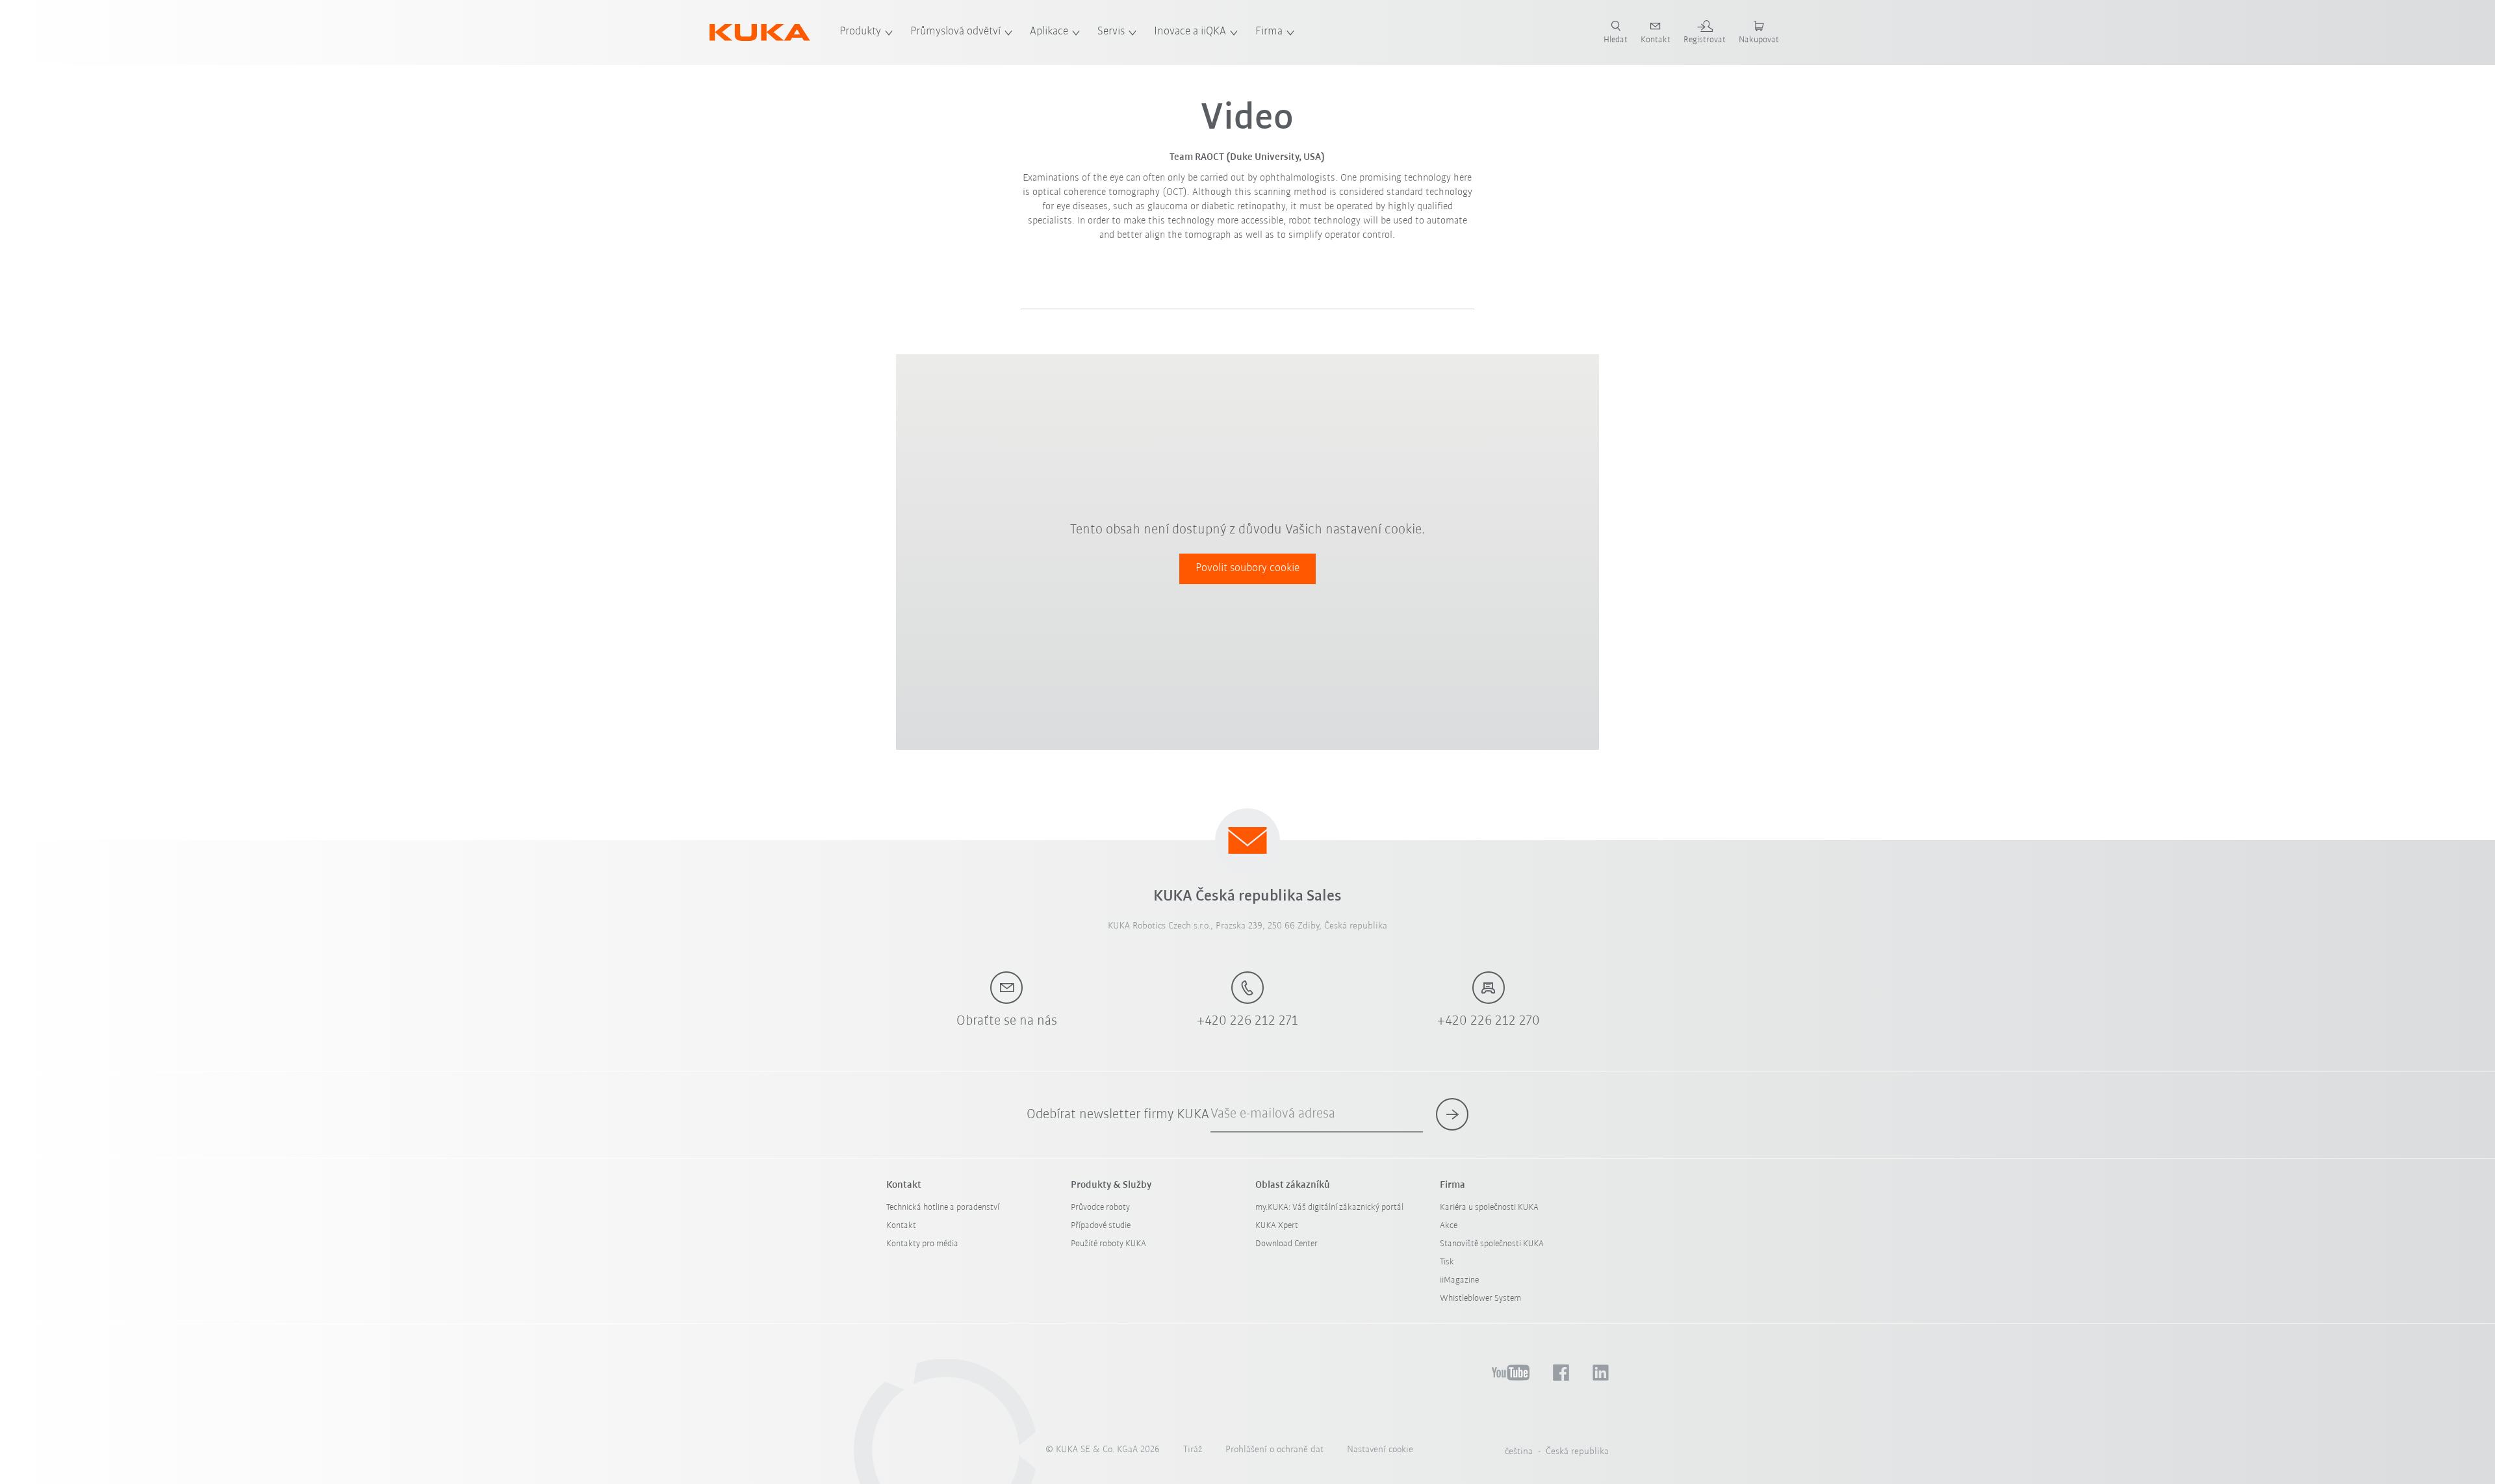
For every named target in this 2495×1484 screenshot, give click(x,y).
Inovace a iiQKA (1190, 32)
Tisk (1447, 1262)
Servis (1111, 32)
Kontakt (901, 1226)
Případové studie (1101, 1226)
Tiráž (1193, 1450)
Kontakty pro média (922, 1244)
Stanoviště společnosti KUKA (1492, 1244)
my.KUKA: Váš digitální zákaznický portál (1329, 1208)
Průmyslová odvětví (955, 32)
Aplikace (1049, 32)
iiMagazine (1459, 1280)
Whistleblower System (1480, 1298)
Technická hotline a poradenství (943, 1208)
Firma (1269, 32)
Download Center (1286, 1244)
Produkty (860, 32)
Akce (1449, 1226)
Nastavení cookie (1380, 1450)
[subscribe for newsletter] (1452, 1114)
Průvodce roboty (1100, 1208)
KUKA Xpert (1277, 1226)
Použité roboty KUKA (1108, 1244)
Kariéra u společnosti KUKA (1489, 1208)
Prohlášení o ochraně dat (1274, 1450)
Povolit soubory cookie (1247, 569)
